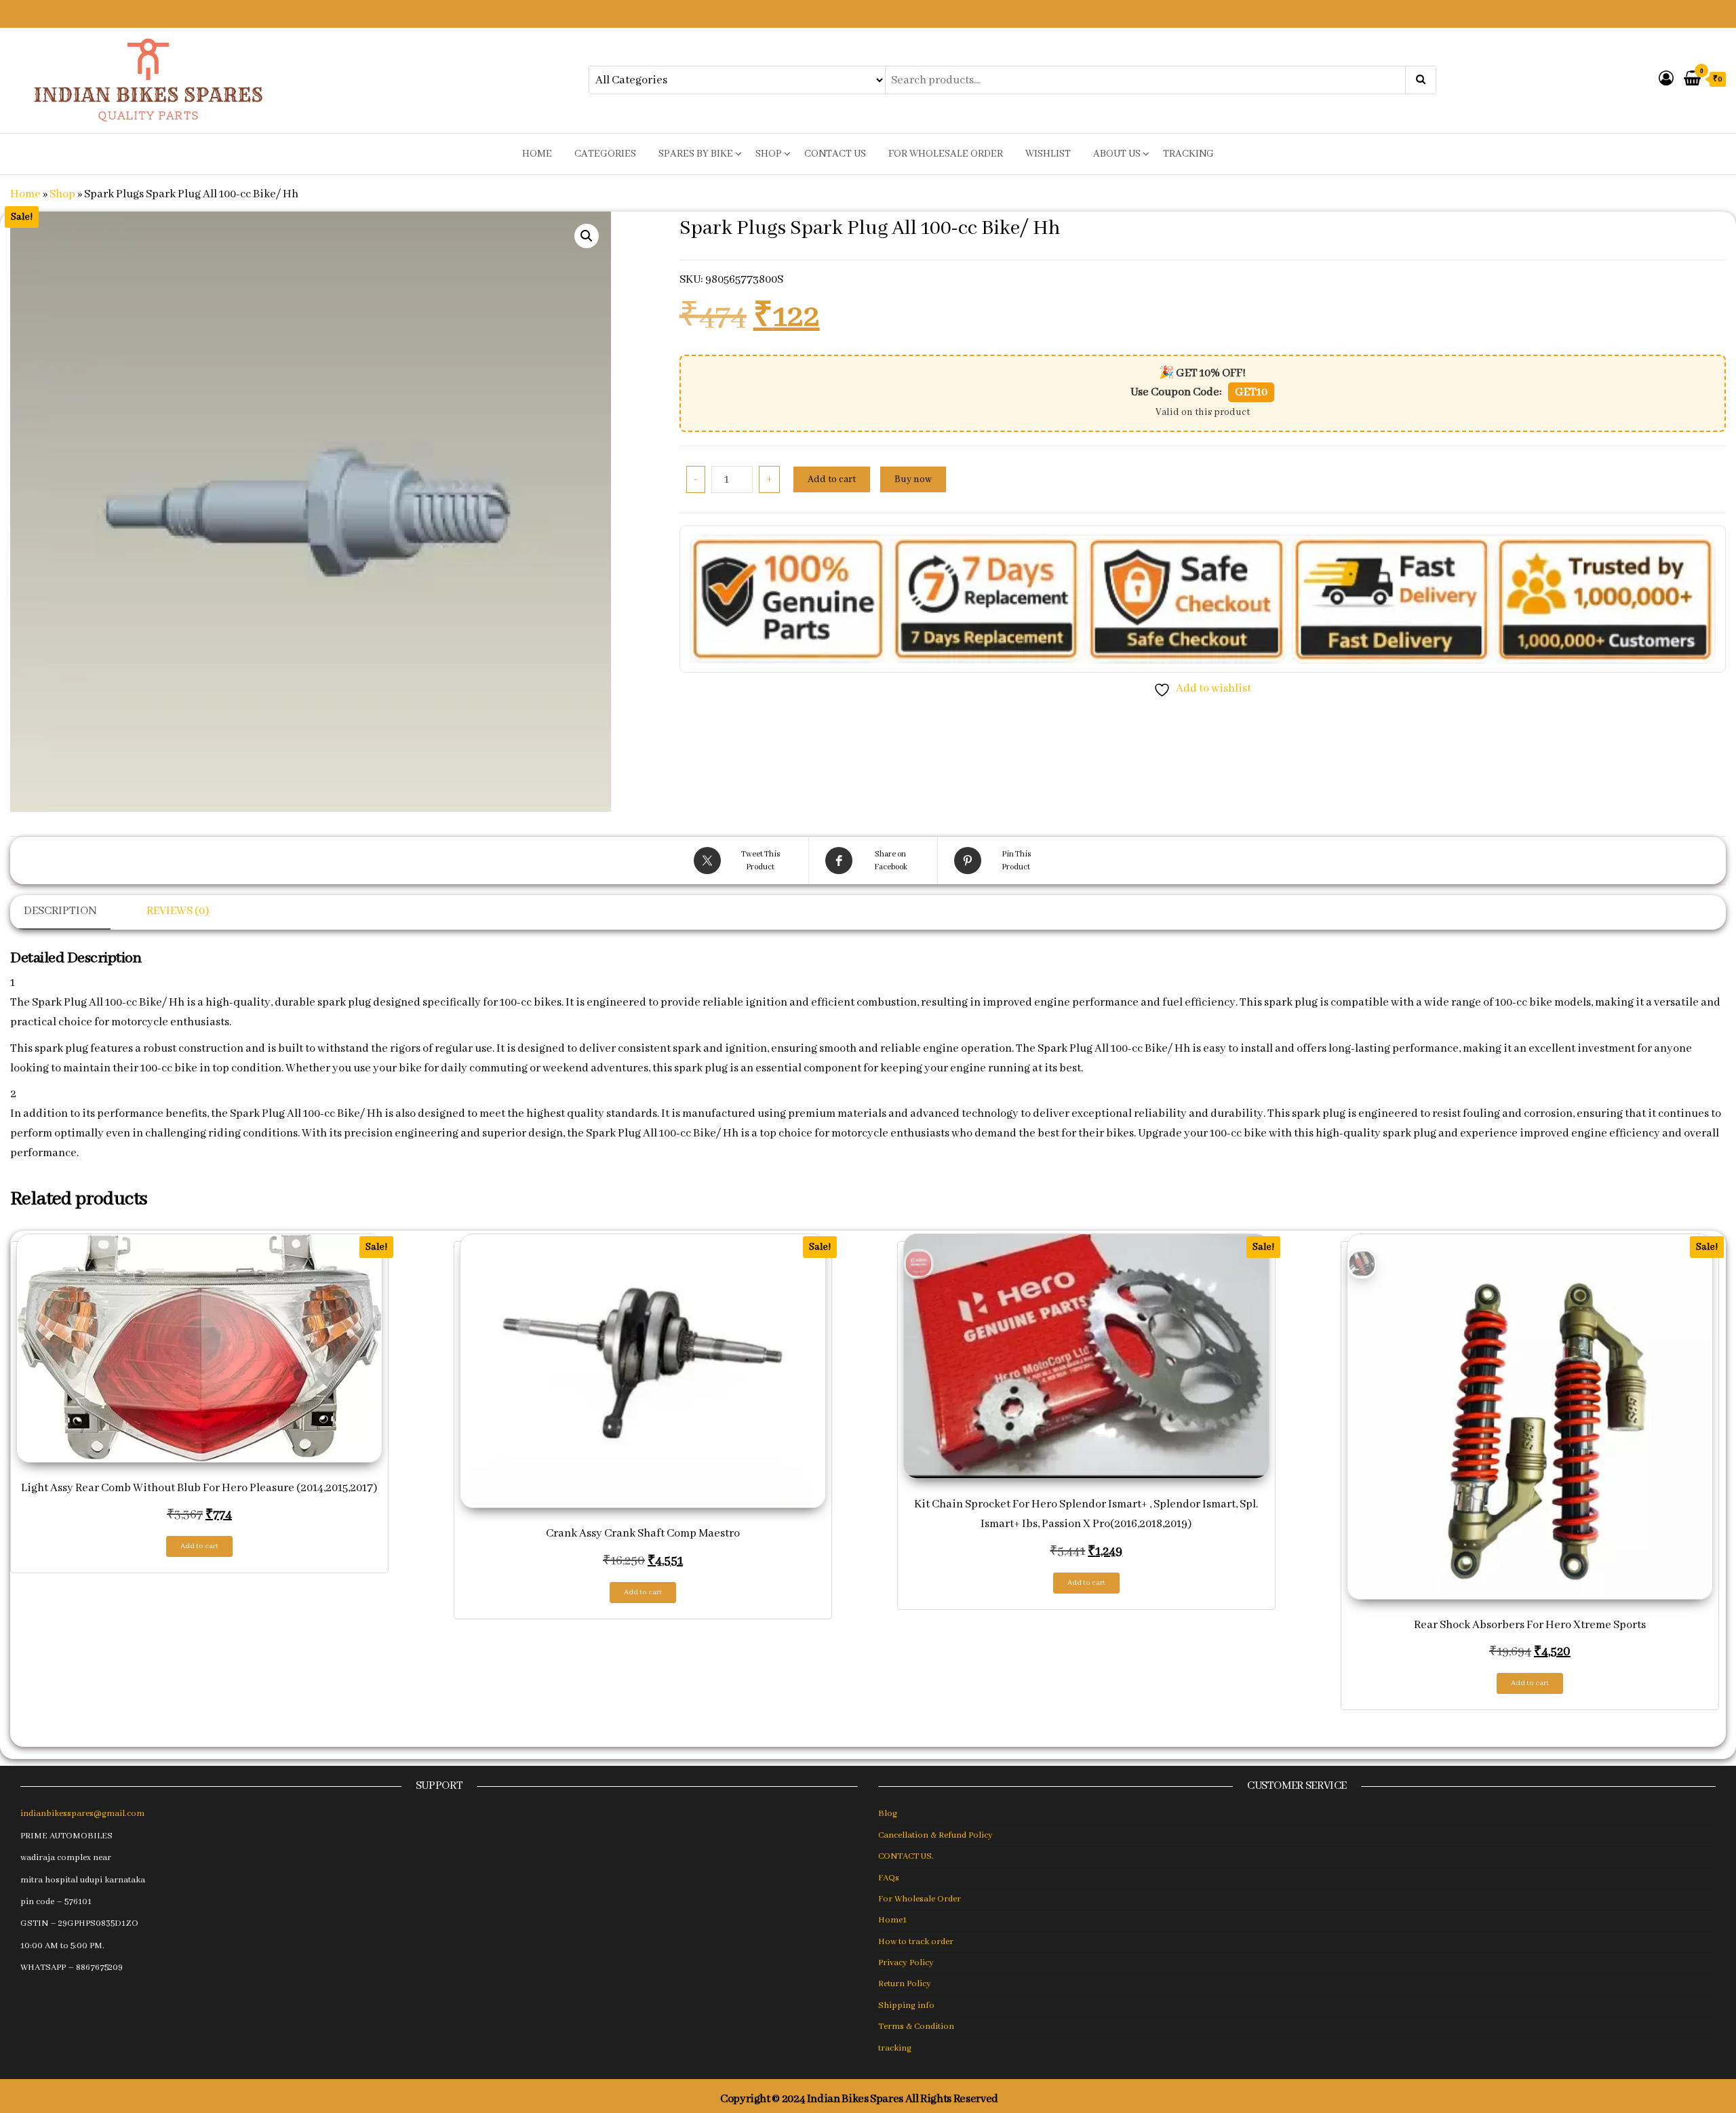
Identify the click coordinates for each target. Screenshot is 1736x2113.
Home (25, 194)
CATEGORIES (605, 154)
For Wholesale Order (946, 154)
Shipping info (906, 2006)
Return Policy (905, 1984)
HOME (537, 154)
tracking (1188, 154)
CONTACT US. (906, 1856)
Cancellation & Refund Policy (935, 1835)
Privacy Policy (906, 1963)
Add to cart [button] (199, 1546)
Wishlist (1048, 154)
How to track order (916, 1942)
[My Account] (1666, 80)
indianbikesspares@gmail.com (82, 1814)
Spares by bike (696, 154)
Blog (888, 1814)
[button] (587, 236)
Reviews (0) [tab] (178, 911)
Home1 (892, 1920)
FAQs (889, 1878)
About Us (1117, 154)
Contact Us (835, 154)
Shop (769, 154)
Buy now (913, 479)
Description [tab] (60, 911)
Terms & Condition (916, 2027)
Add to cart (832, 479)
